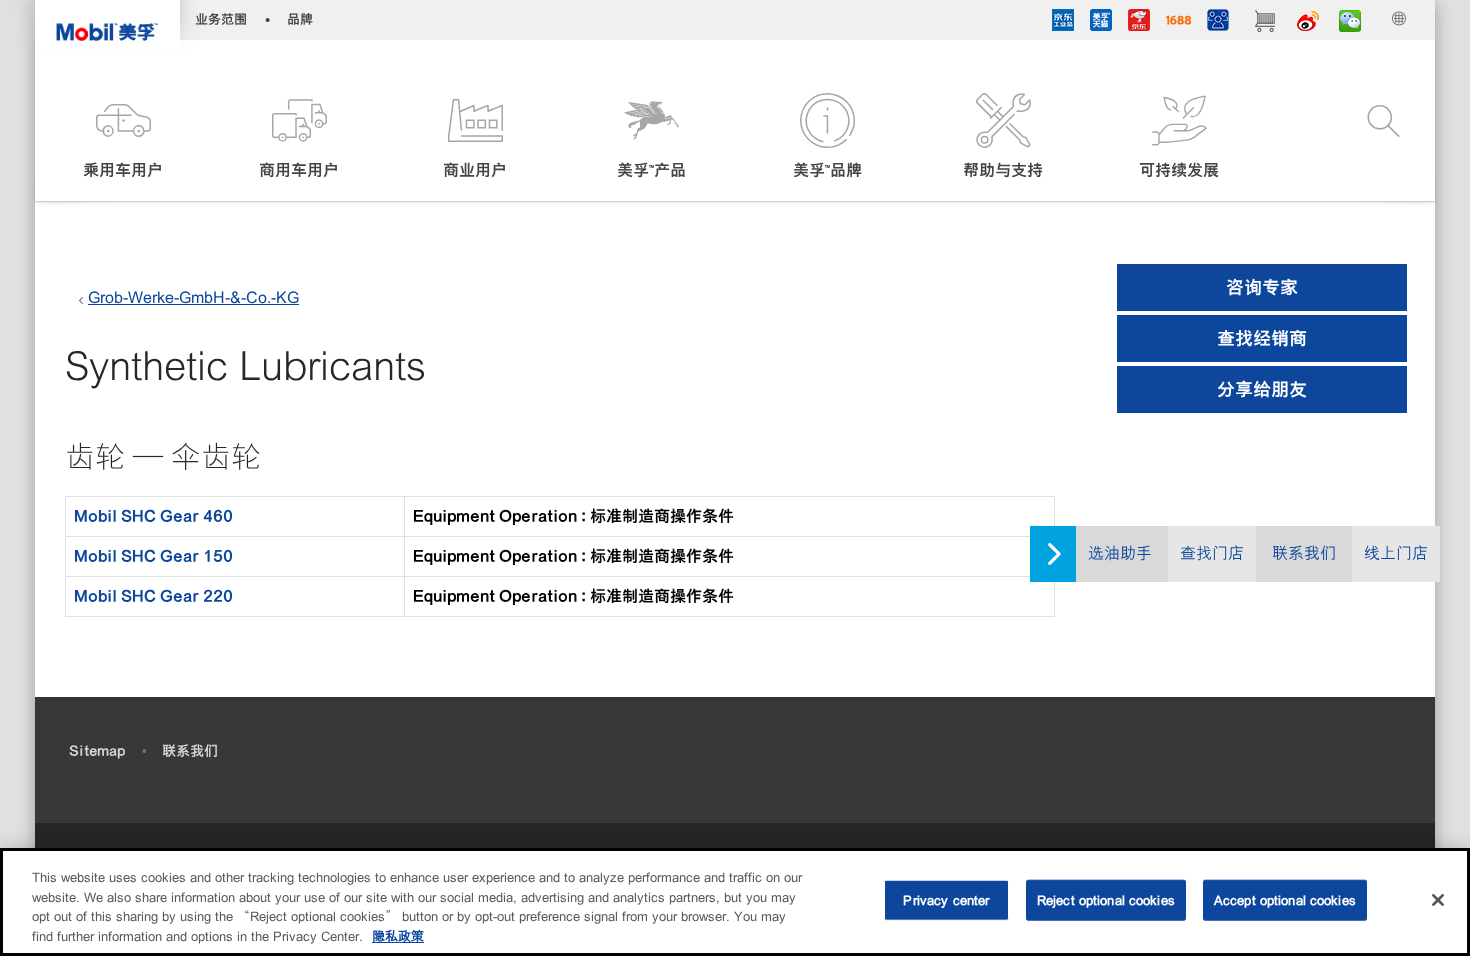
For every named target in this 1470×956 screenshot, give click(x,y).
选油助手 (1120, 553)
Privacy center (946, 900)
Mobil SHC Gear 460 (153, 516)
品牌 (300, 19)
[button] (123, 137)
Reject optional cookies (1106, 900)
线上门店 (1396, 553)
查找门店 (1212, 553)
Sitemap (97, 751)
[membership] (1218, 23)
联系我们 (1304, 553)
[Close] (1438, 900)
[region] (735, 902)
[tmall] (1101, 23)
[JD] (1139, 23)
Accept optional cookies (1285, 900)
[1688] (1178, 23)
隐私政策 (398, 935)
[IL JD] (1063, 23)
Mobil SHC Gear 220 (153, 596)
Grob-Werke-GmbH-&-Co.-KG (193, 297)
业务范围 (221, 19)
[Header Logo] (107, 25)
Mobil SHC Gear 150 (153, 556)
